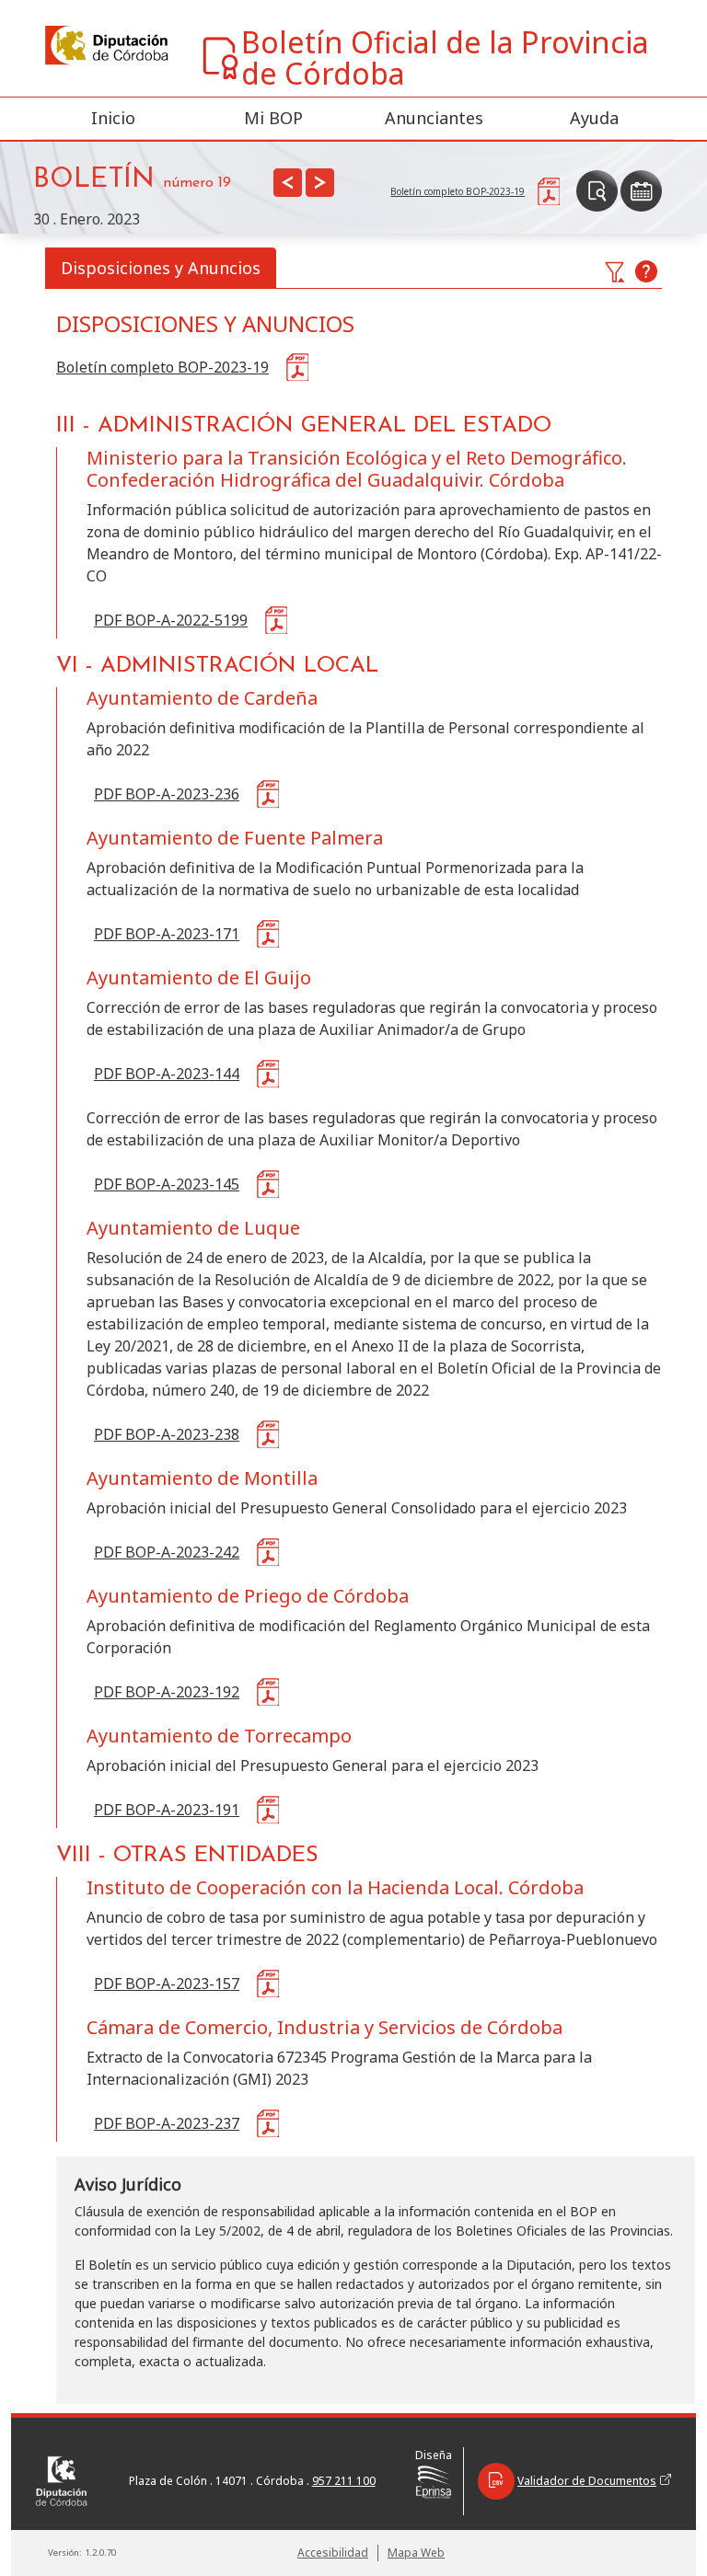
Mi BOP (273, 118)
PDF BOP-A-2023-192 (167, 1692)
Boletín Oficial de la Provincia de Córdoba (445, 58)
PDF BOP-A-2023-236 (167, 794)
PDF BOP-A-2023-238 (167, 1434)
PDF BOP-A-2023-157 (167, 1984)
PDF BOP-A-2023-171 (167, 934)
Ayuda (594, 118)
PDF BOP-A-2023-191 (167, 1810)
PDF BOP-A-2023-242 (167, 1552)
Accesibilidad (333, 2553)
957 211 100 (344, 2481)
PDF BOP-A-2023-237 (167, 2123)
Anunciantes (434, 118)
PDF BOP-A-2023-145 (167, 1184)
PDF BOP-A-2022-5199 (171, 620)
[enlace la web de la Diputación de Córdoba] (105, 46)
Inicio (113, 118)
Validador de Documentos (587, 2481)
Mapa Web (416, 2553)
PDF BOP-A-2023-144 (167, 1074)
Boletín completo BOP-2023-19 (162, 367)
